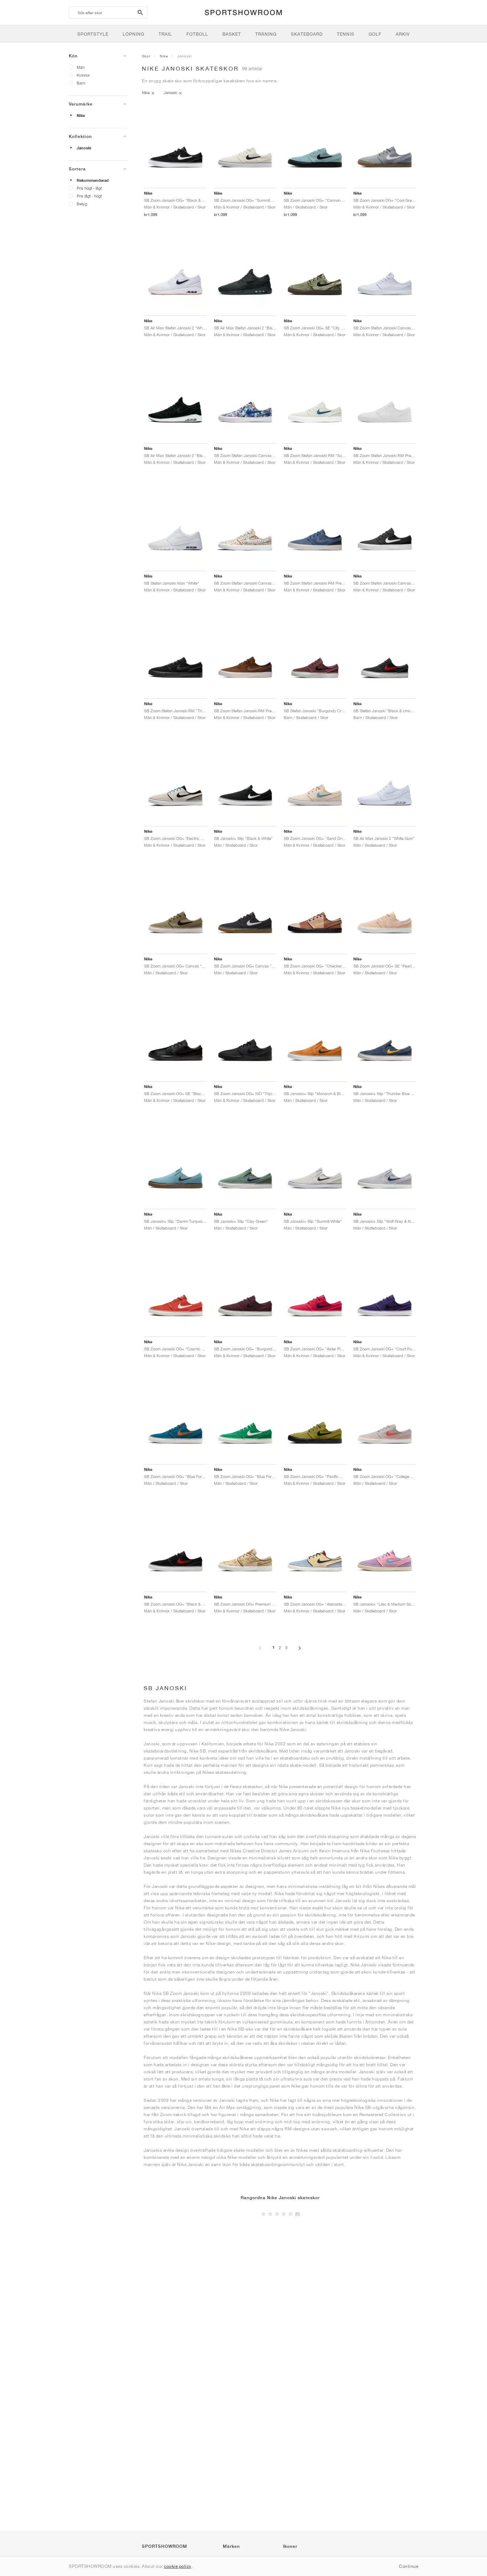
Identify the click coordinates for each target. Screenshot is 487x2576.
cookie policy (178, 2566)
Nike (81, 116)
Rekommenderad (93, 180)
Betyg (82, 204)
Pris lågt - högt (89, 196)
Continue (409, 2566)
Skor (146, 56)
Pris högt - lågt (89, 188)
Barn (81, 83)
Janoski (84, 148)
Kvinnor (83, 75)
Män (81, 67)
